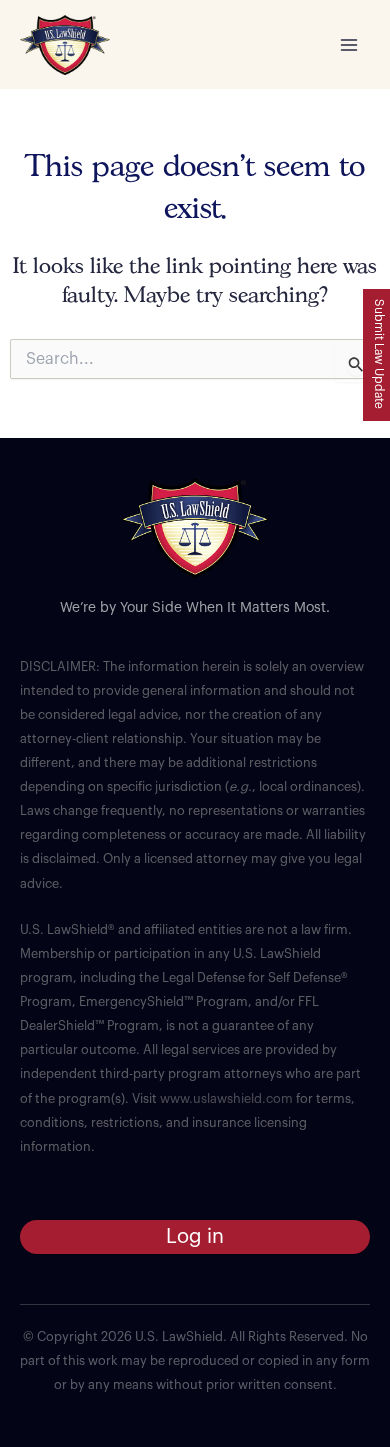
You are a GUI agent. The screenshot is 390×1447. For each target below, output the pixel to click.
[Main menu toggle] (349, 45)
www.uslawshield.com (226, 1099)
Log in (195, 1237)
